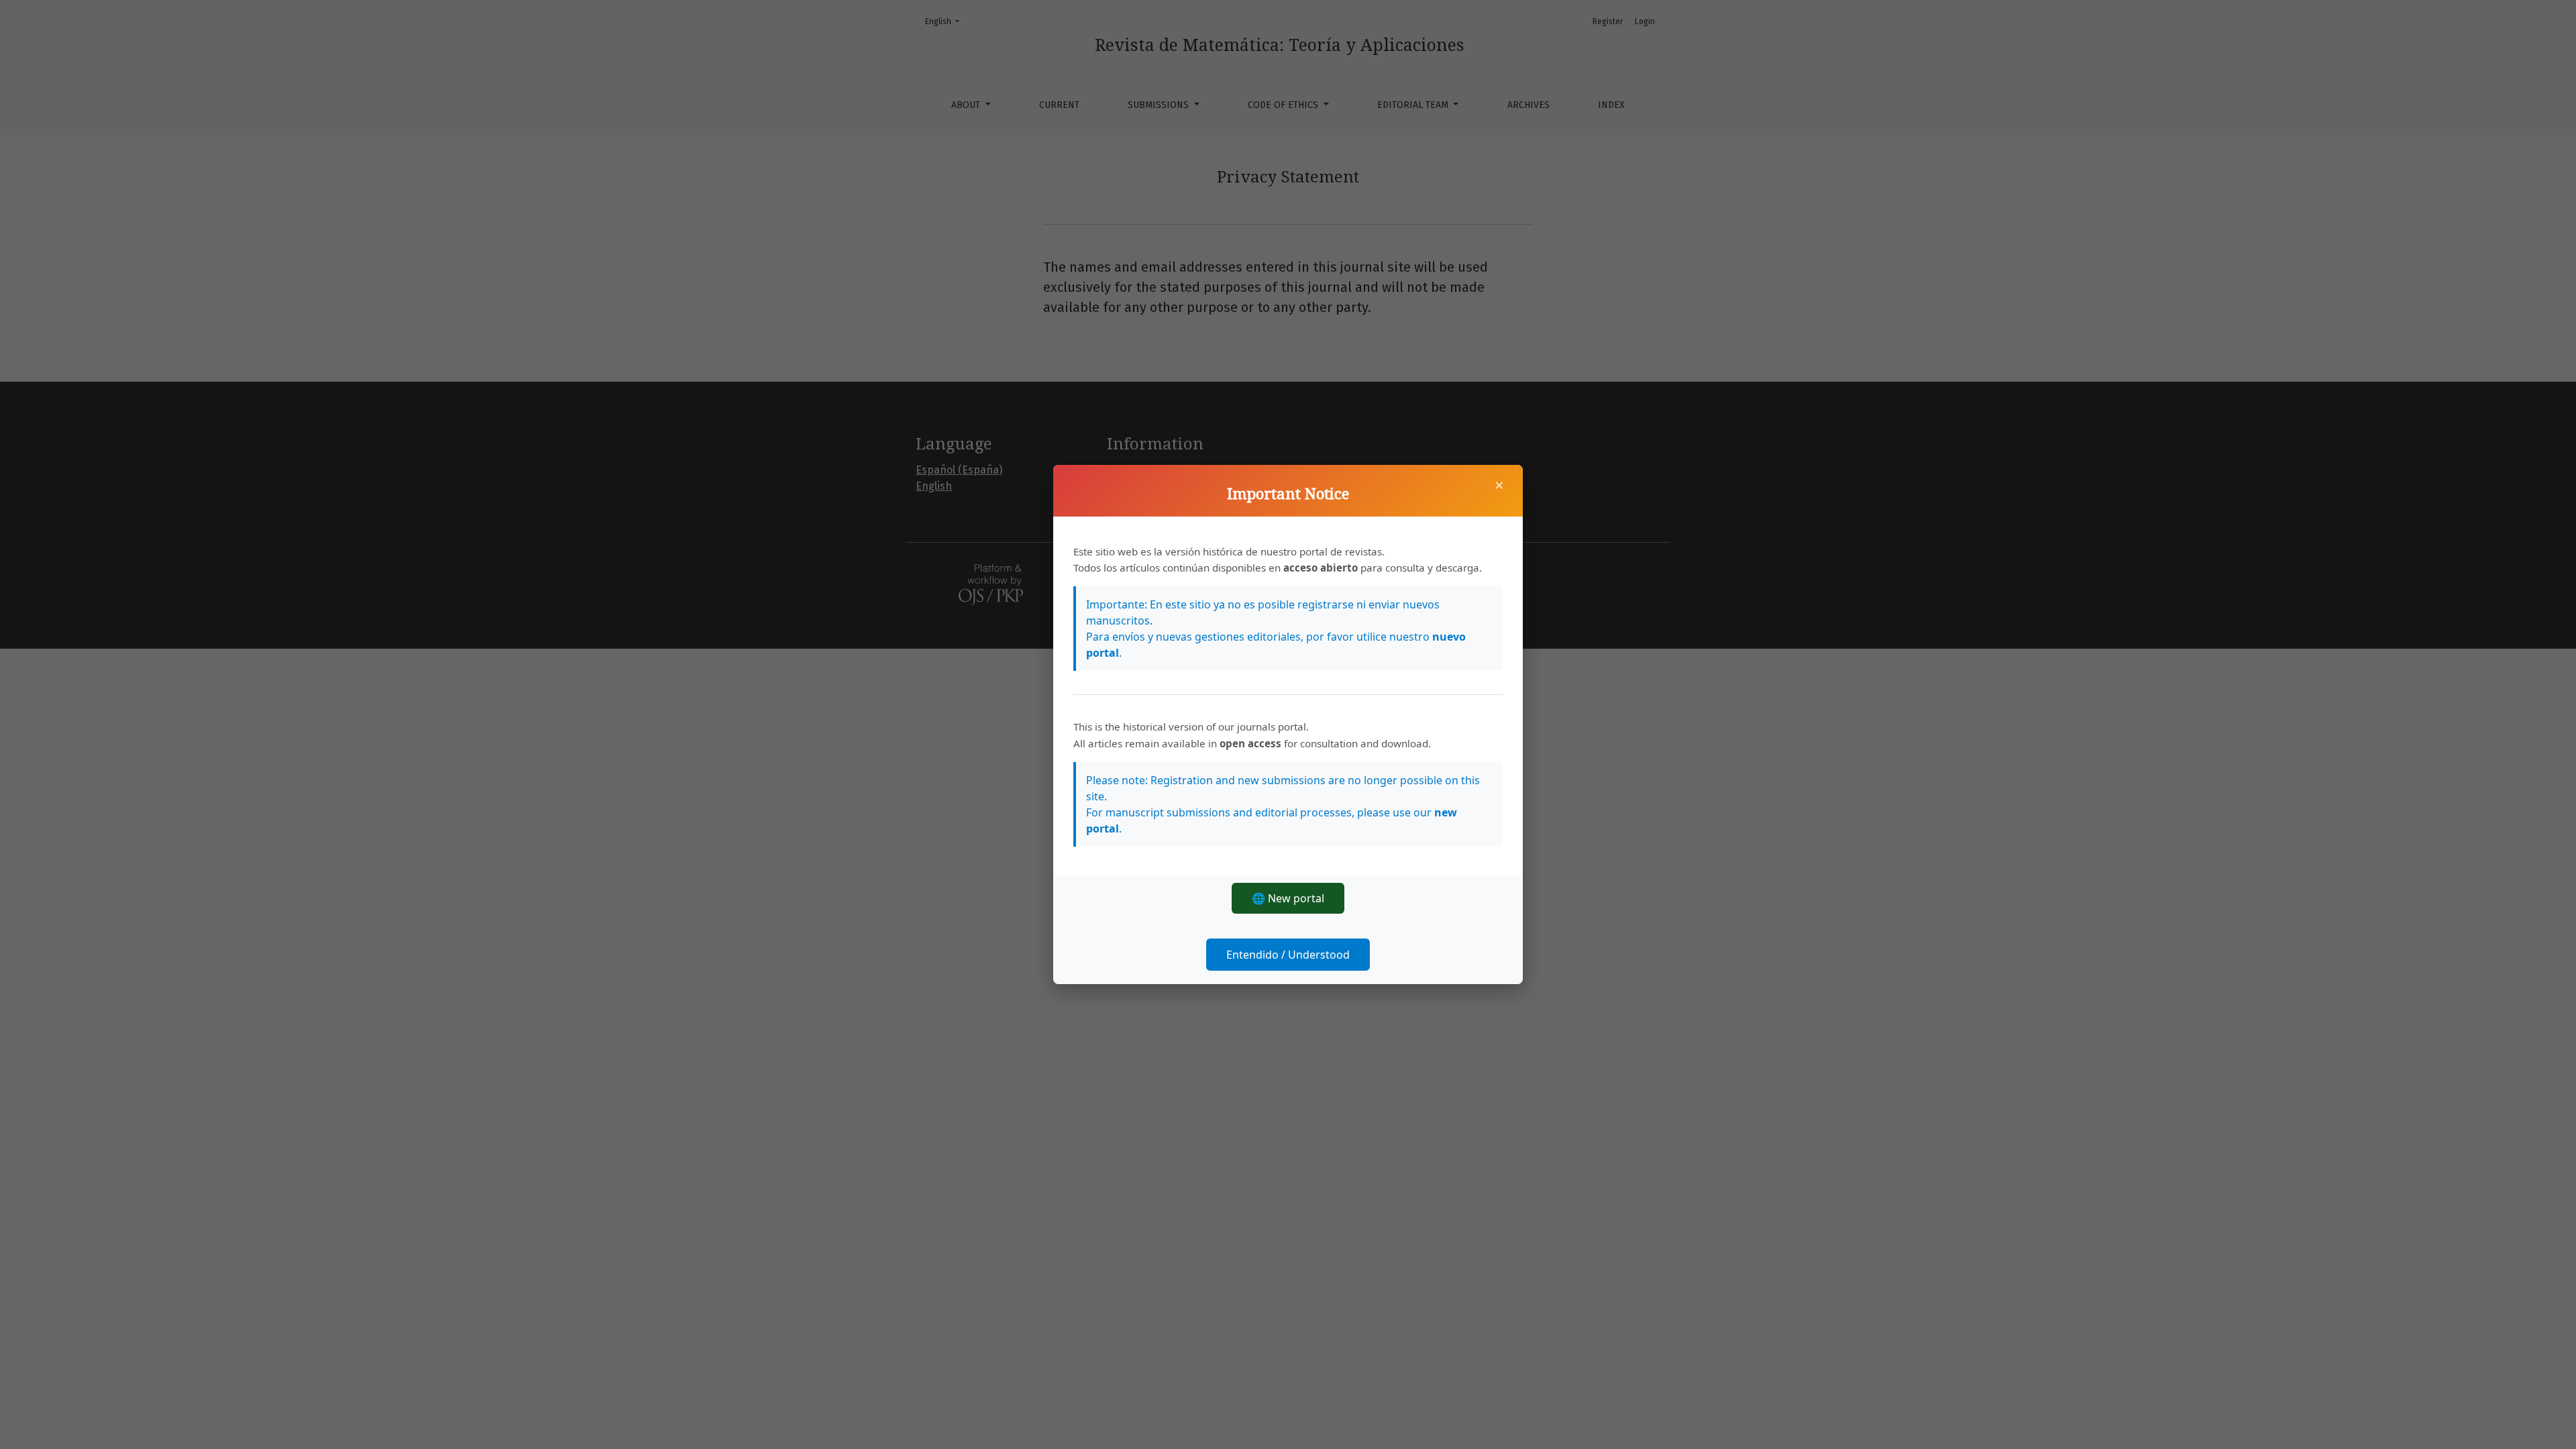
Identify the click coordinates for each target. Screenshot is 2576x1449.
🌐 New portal (1288, 898)
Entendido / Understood (1288, 955)
